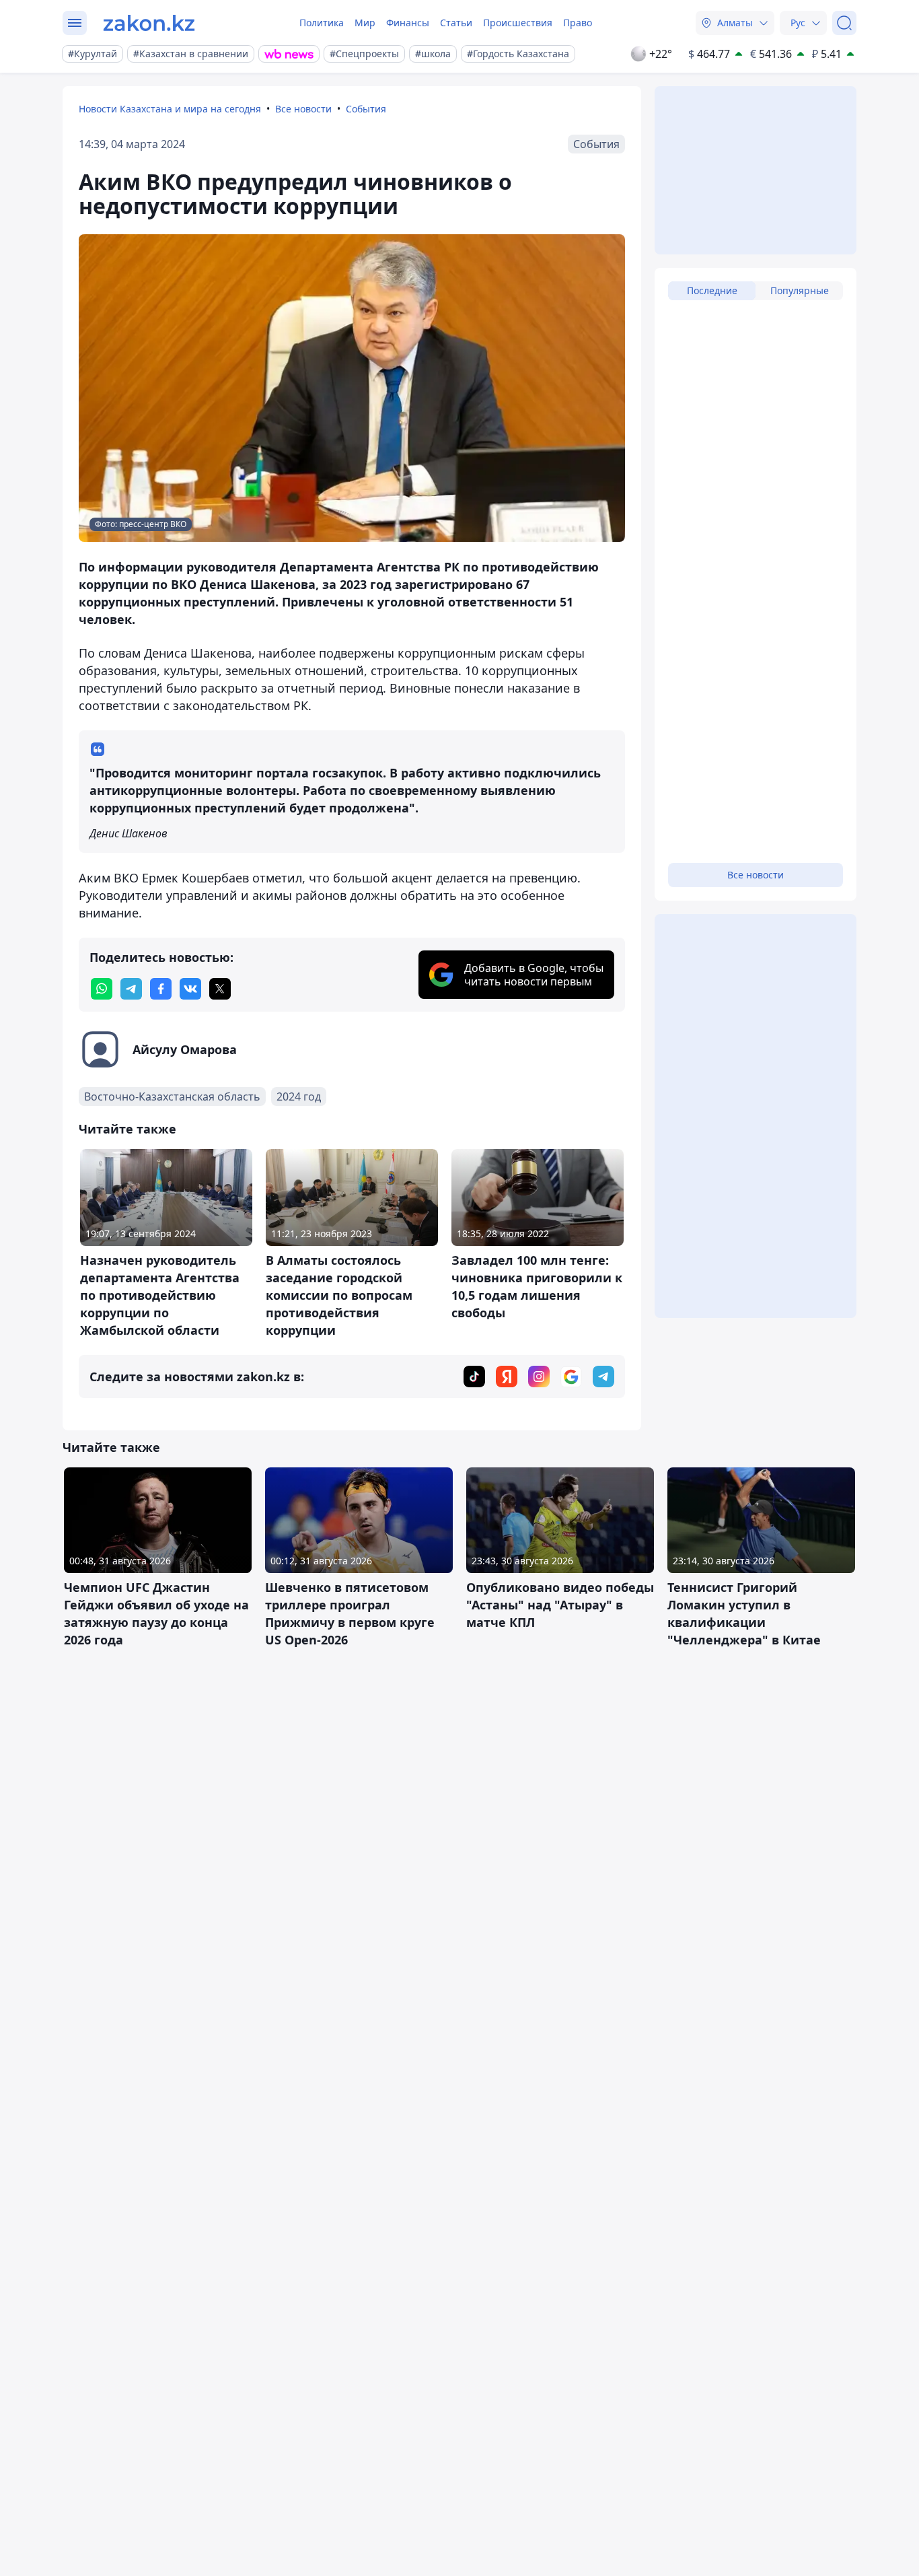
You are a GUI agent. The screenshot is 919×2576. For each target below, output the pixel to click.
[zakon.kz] (149, 23)
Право (578, 23)
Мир (365, 23)
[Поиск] (844, 23)
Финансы (408, 23)
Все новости (303, 109)
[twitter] (220, 989)
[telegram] (131, 989)
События (366, 109)
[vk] (190, 989)
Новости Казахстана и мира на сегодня (170, 109)
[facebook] (161, 989)
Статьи (456, 23)
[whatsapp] (102, 989)
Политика (322, 23)
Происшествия (518, 23)
